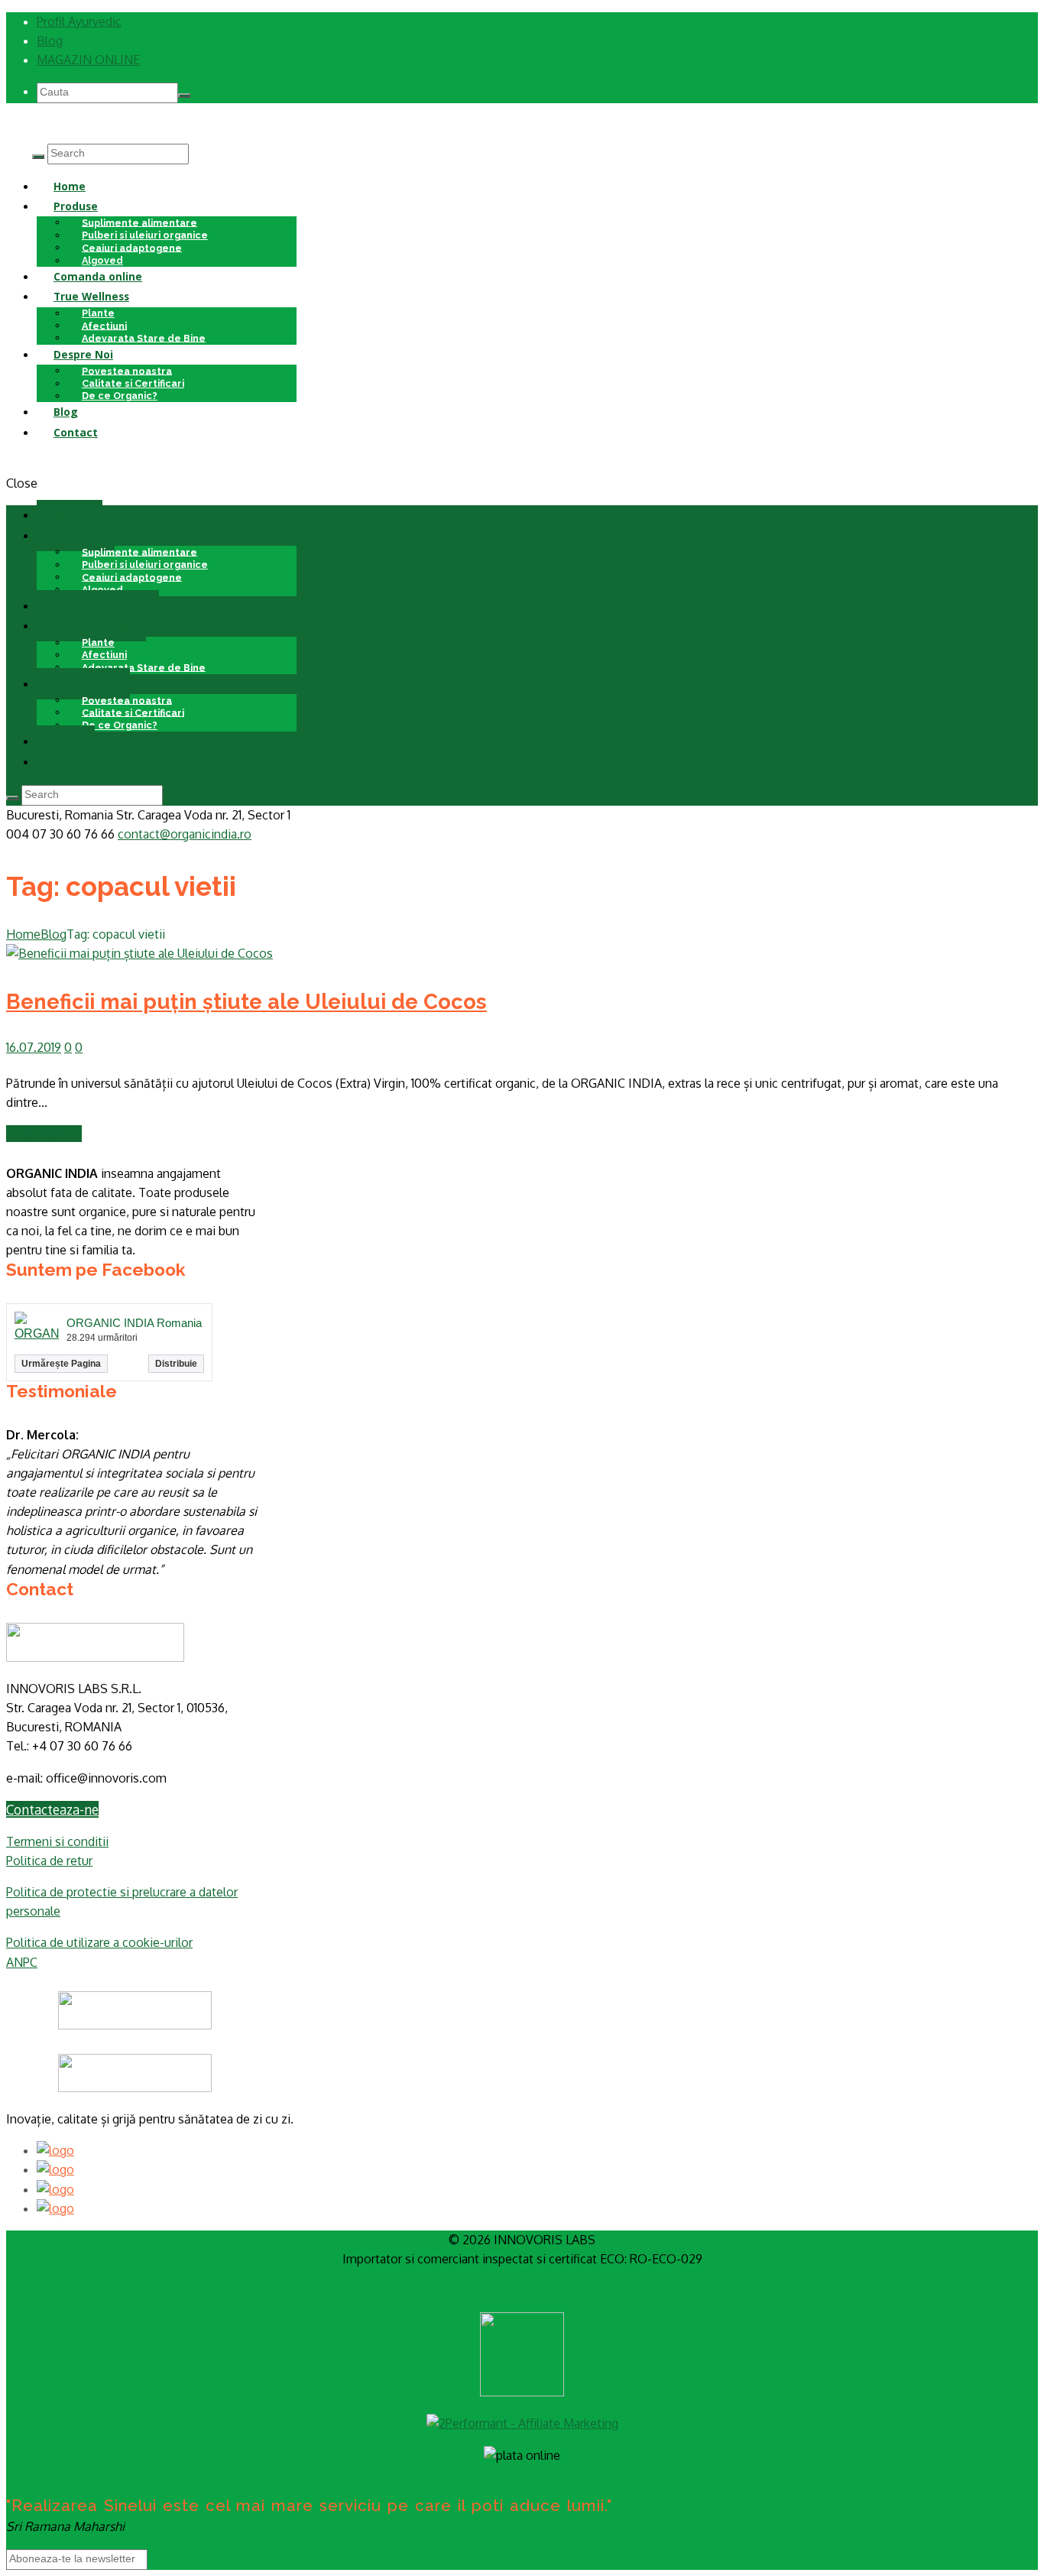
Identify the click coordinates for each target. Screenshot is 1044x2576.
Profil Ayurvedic (79, 21)
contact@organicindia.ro (185, 834)
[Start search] (12, 798)
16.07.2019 (34, 1047)
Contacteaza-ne (52, 1809)
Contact (76, 432)
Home (70, 186)
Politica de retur (49, 1861)
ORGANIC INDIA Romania (134, 1323)
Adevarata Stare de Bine (144, 337)
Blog (50, 41)
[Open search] (38, 157)
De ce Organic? (120, 396)
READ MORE (44, 1134)
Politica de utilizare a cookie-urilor (99, 1942)
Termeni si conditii (57, 1841)
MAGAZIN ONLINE (88, 60)
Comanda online (98, 276)
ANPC (22, 1962)
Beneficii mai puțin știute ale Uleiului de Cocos (246, 1001)
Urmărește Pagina (61, 1364)
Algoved (102, 589)
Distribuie (176, 1364)
